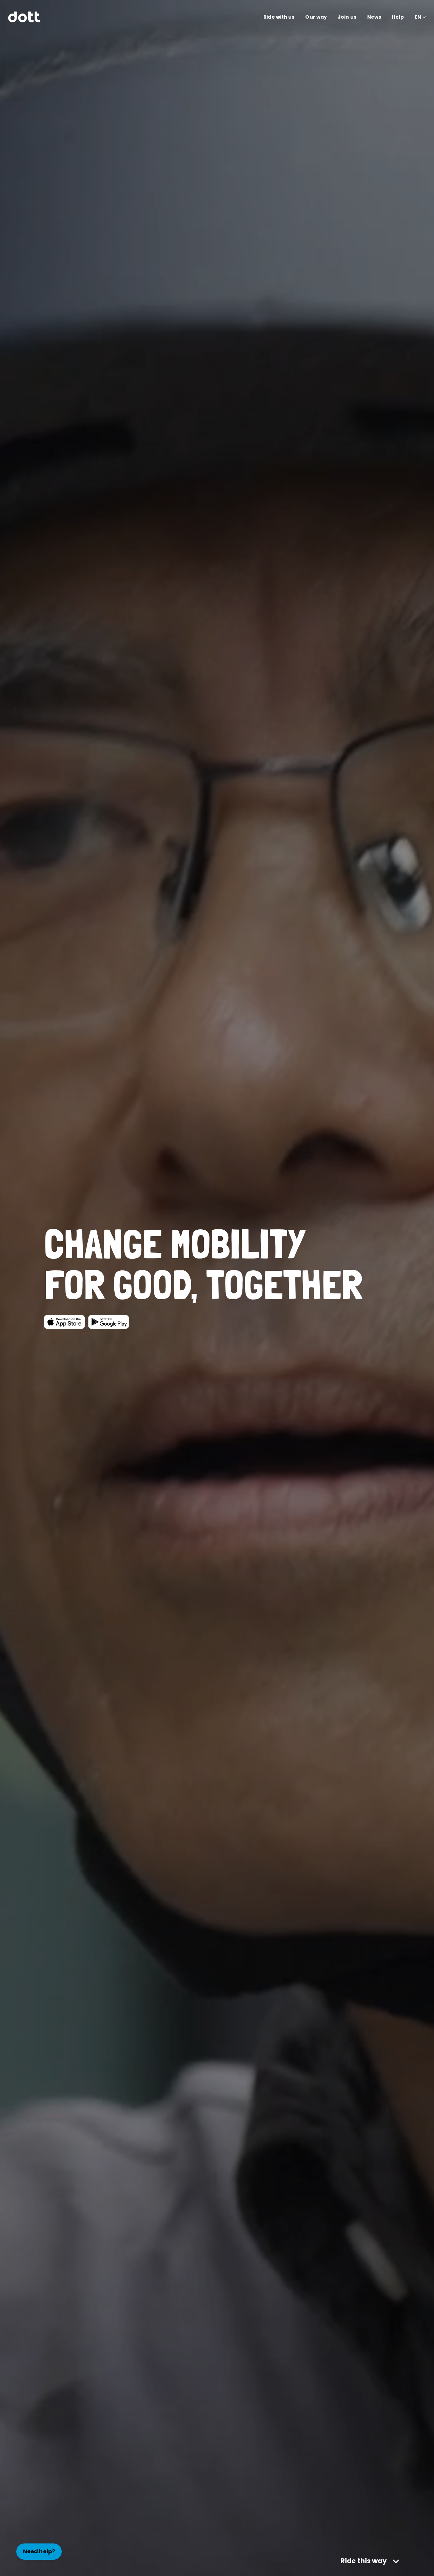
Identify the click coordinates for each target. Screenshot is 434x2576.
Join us (347, 17)
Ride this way (364, 2561)
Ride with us (279, 17)
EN (418, 17)
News (374, 17)
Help (398, 17)
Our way (316, 17)
